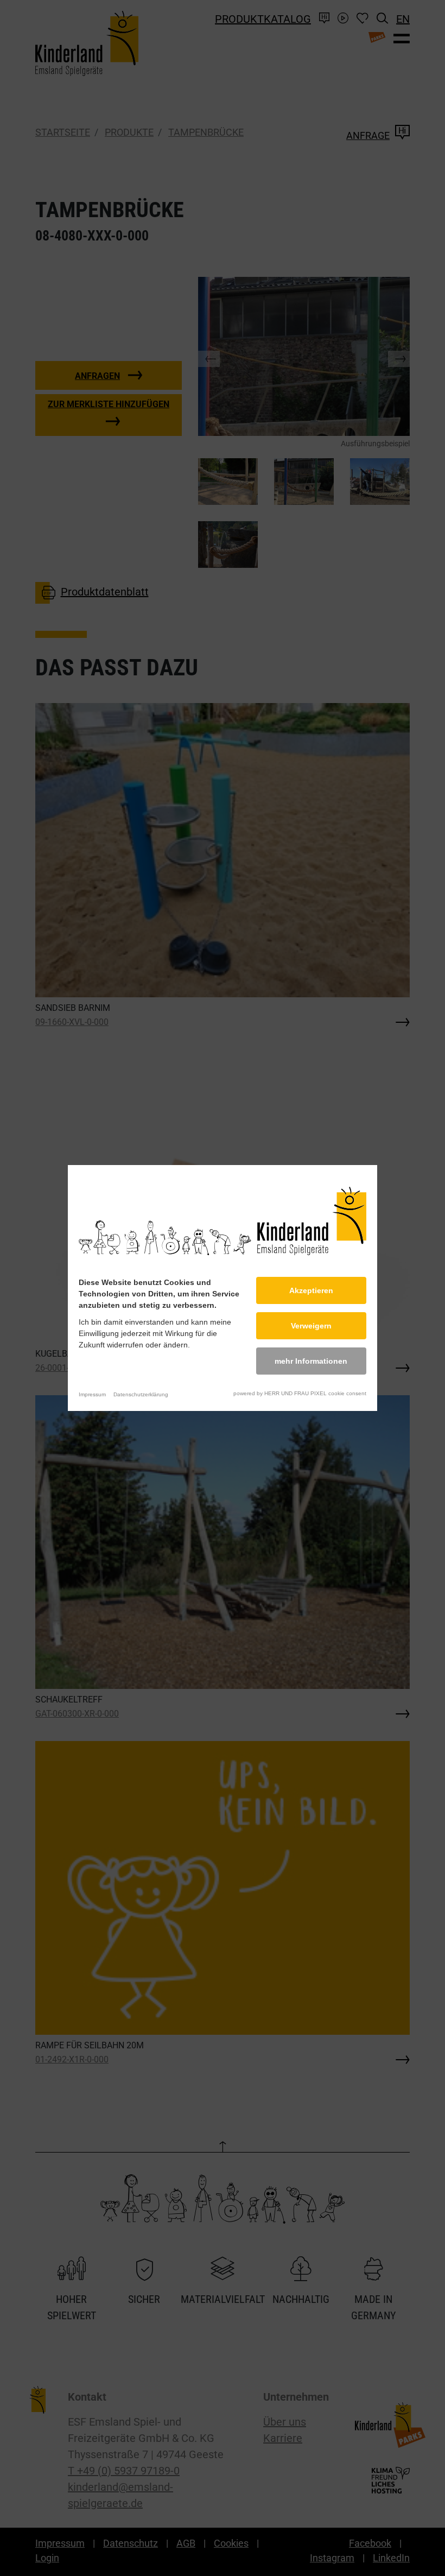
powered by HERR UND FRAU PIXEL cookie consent (300, 1393)
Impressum (92, 1394)
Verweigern (311, 1326)
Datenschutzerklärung (141, 1394)
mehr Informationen (311, 1361)
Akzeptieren (311, 1290)
